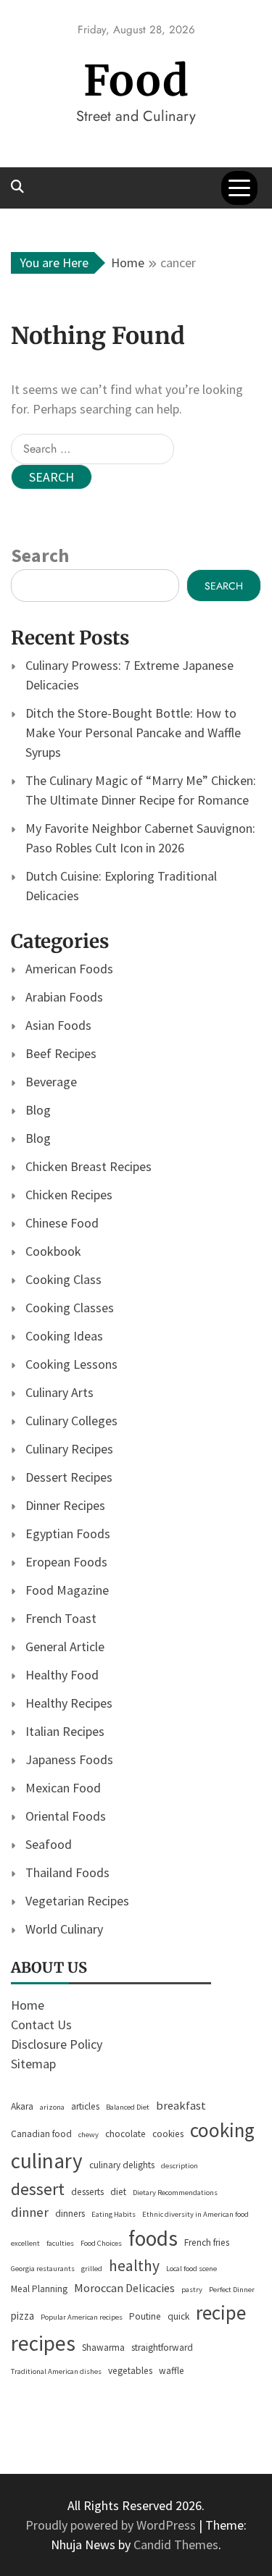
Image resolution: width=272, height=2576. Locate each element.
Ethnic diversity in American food (195, 2214)
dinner (30, 2212)
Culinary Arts (59, 1392)
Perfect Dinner (232, 2290)
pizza (22, 2316)
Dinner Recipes (65, 1505)
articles (85, 2106)
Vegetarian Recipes (77, 1901)
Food (136, 81)
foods (153, 2238)
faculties (60, 2243)
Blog (38, 1110)
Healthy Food (62, 1675)
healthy (134, 2266)
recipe (221, 2312)
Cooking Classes (70, 1308)
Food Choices (101, 2243)
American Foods (69, 969)
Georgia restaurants (43, 2269)
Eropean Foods (66, 1562)
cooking (222, 2130)
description (180, 2166)
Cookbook (53, 1251)
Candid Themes (176, 2544)
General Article (65, 1646)
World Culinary (64, 1929)
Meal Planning (39, 2289)
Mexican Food (63, 1788)
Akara (22, 2106)
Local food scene (191, 2269)
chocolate (125, 2134)
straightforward (162, 2348)
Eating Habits (114, 2214)
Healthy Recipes (69, 1703)
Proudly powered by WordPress (112, 2525)
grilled (92, 2269)
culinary (47, 2161)
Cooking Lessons (71, 1364)
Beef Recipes (61, 1053)
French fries (207, 2243)
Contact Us (41, 2025)
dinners (70, 2214)
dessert (38, 2189)
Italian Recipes (65, 1731)
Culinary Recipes (69, 1449)
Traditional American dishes (56, 2371)
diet (118, 2192)
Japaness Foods (69, 1759)
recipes (43, 2343)
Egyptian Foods (68, 1534)
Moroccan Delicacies (124, 2288)
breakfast (181, 2106)
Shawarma (103, 2348)
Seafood (49, 1844)
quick (178, 2316)
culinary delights (122, 2165)
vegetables (130, 2371)
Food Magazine (67, 1590)
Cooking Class (63, 1279)
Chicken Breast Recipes (88, 1166)
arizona (52, 2107)
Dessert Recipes (69, 1477)
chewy (88, 2135)
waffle (172, 2371)
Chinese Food (62, 1223)
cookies (168, 2134)
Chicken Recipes (69, 1195)
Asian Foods (58, 1025)
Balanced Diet (128, 2107)
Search (40, 555)
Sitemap (33, 2064)
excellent (25, 2243)
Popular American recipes (82, 2317)
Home (28, 2005)
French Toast (61, 1618)
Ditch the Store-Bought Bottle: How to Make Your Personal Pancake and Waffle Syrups (133, 733)
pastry (192, 2290)
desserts (87, 2192)
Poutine (145, 2316)
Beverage (51, 1082)
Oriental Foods (66, 1816)
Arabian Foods (64, 997)
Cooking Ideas (64, 1336)
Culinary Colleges (71, 1421)
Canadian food (41, 2134)
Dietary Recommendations (175, 2193)
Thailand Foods (67, 1872)
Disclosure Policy (57, 2044)
